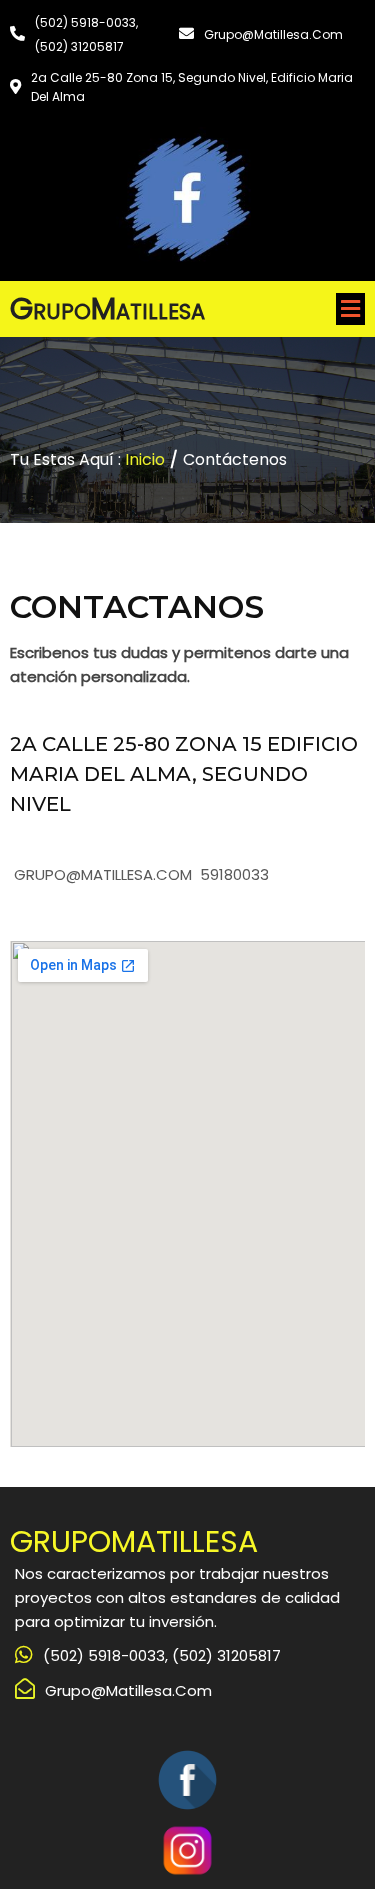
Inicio (145, 459)
